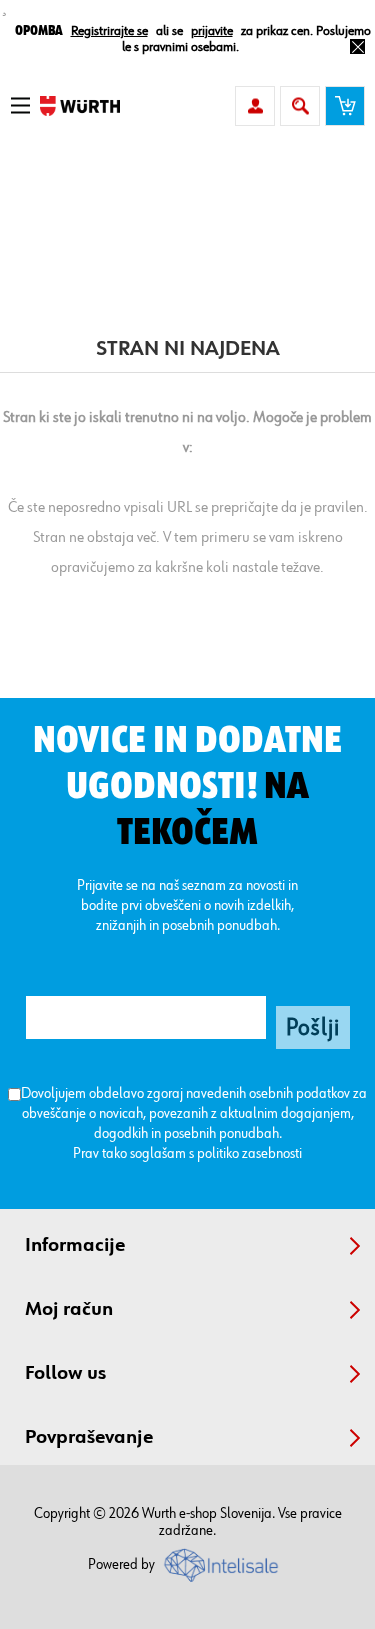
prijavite (212, 31)
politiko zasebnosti (249, 1153)
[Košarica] (345, 106)
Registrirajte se (109, 31)
